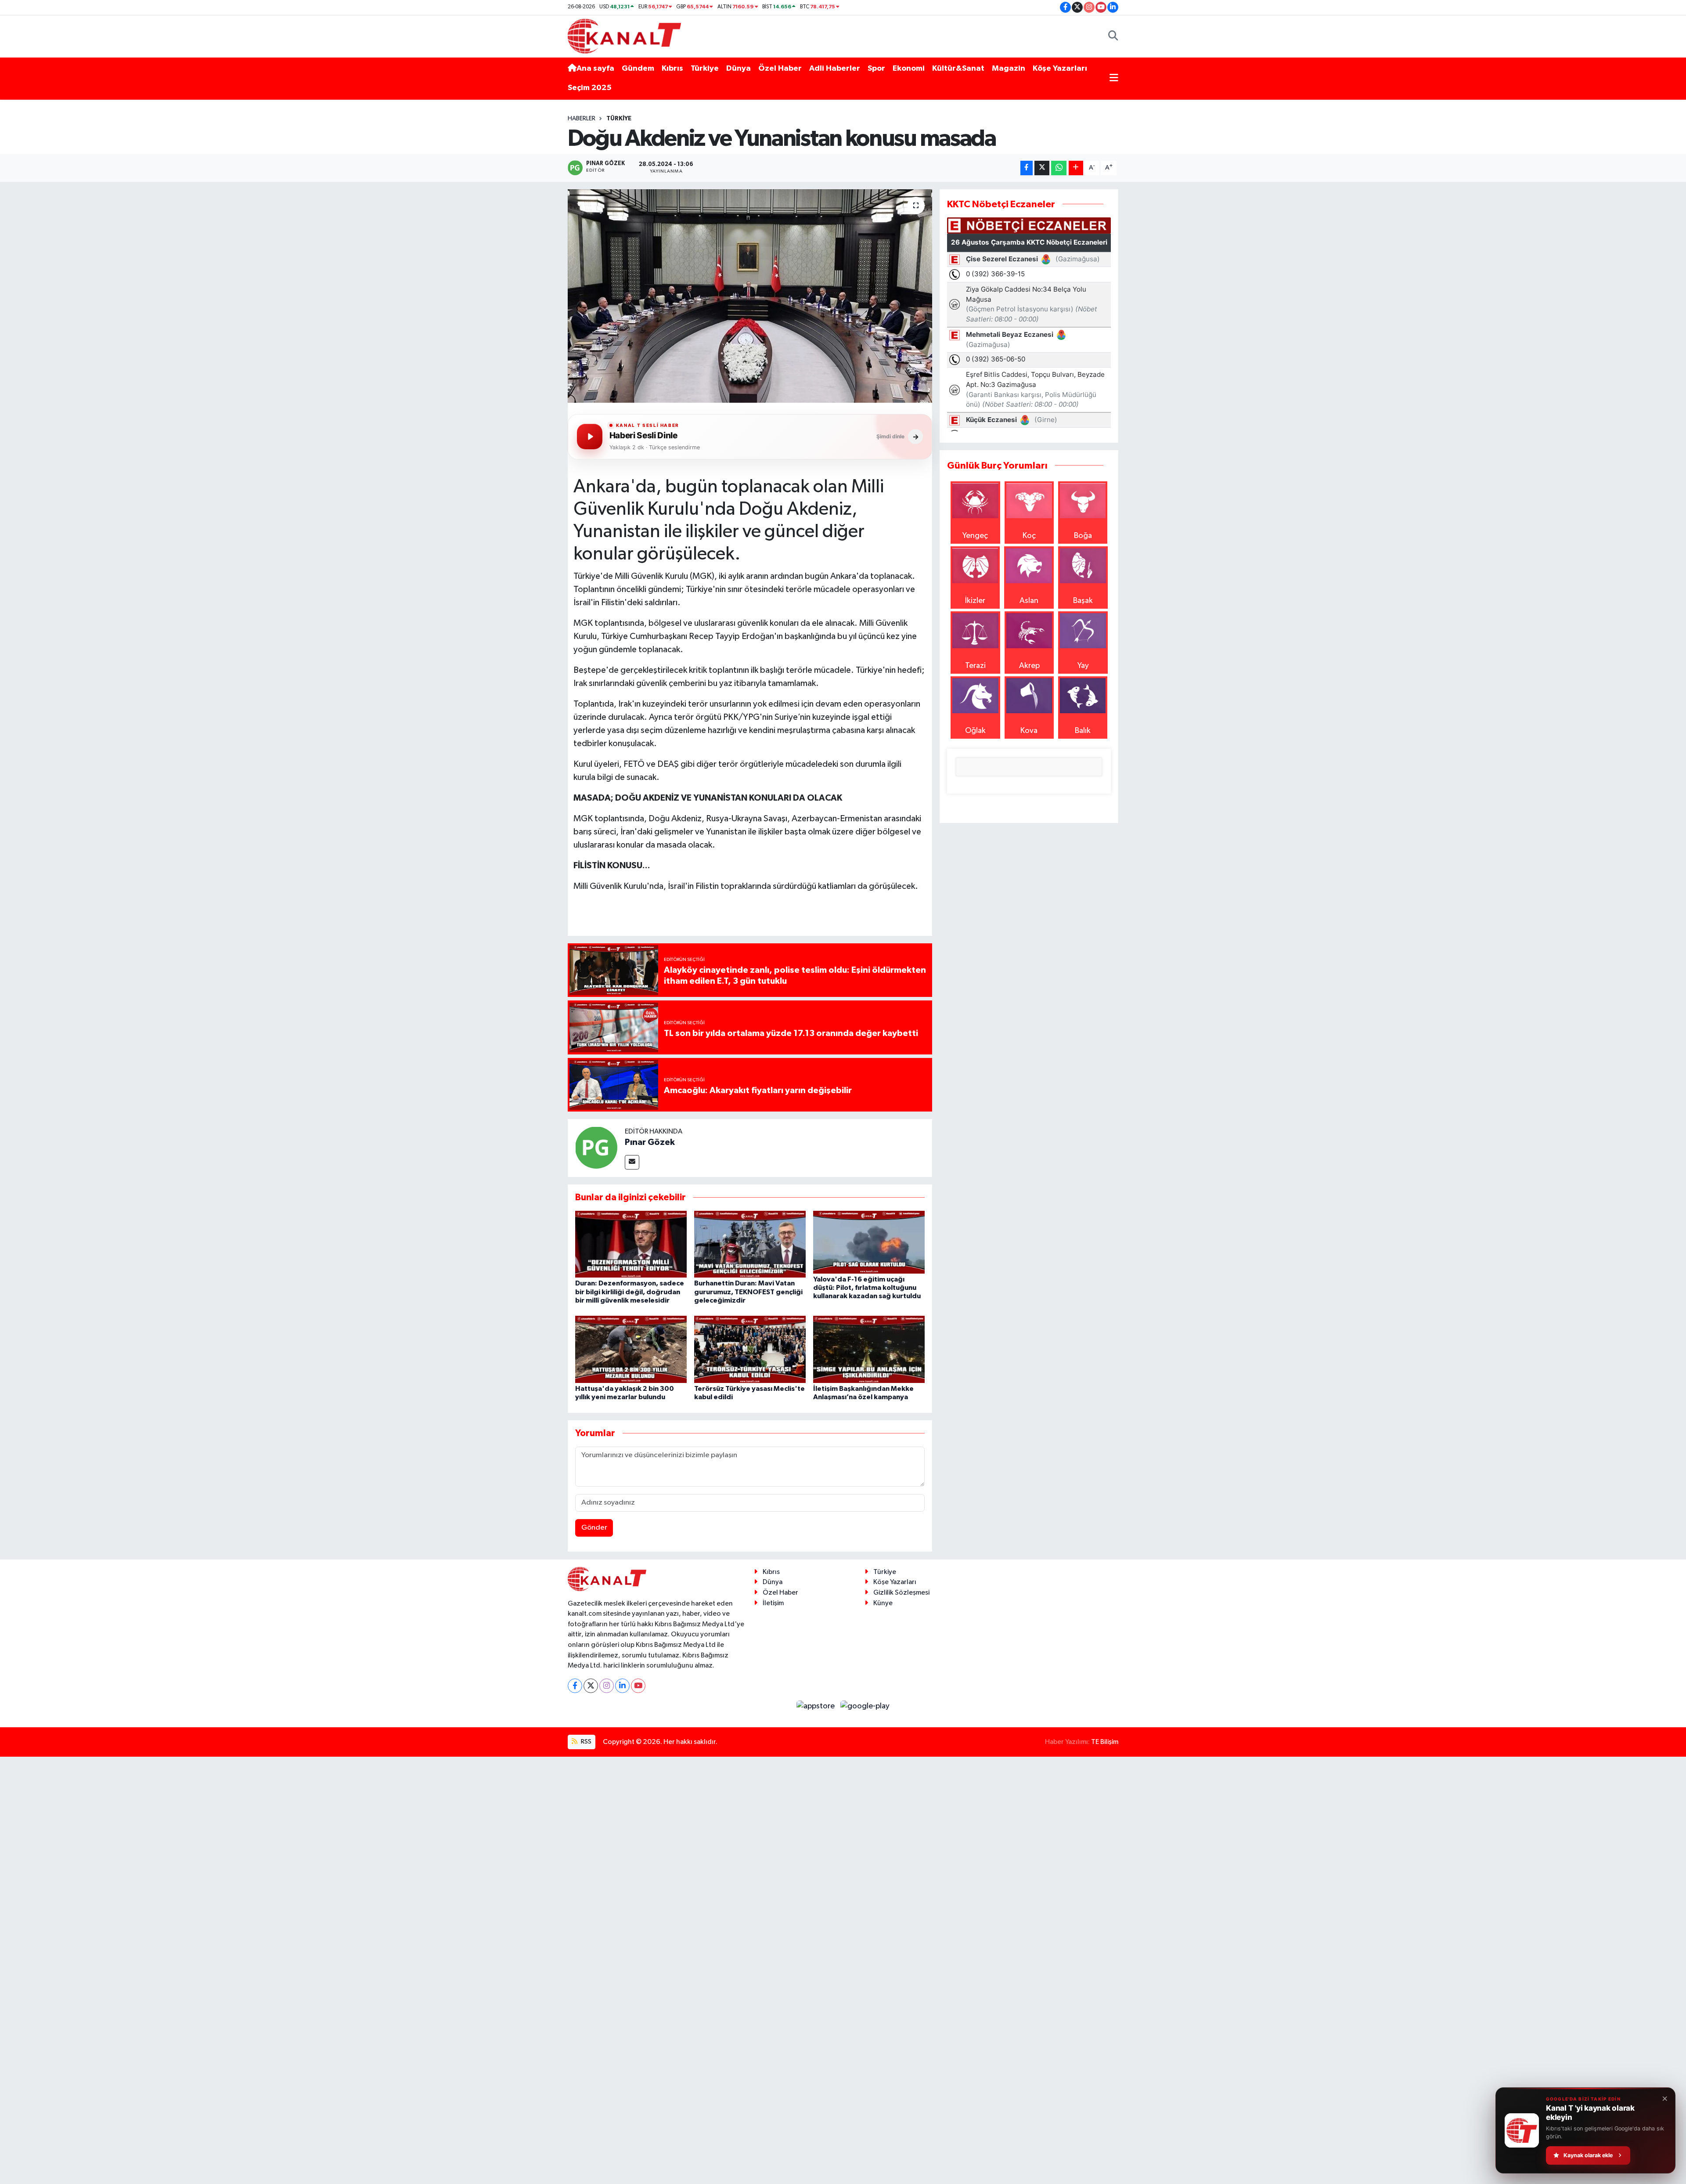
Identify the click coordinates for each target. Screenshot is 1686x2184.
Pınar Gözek (650, 1142)
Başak (1083, 601)
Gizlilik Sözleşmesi (901, 1593)
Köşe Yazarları (1060, 69)
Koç (1029, 536)
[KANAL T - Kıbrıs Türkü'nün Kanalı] (624, 36)
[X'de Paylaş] (1042, 168)
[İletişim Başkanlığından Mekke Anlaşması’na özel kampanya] (869, 1349)
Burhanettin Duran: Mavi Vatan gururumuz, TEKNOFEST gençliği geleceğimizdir (748, 1292)
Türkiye (705, 69)
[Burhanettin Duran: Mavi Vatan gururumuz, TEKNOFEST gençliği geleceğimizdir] (750, 1244)
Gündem (638, 69)
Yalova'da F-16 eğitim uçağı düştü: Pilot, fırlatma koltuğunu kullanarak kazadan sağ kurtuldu (867, 1288)
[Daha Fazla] (1076, 168)
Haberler (582, 119)
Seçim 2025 (590, 88)
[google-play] (865, 1706)
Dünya (739, 69)
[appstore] (817, 1706)
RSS (585, 1742)
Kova (1029, 731)
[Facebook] (575, 1686)
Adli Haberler (835, 69)
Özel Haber (780, 69)
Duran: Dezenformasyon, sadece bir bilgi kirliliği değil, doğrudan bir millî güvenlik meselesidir (630, 1292)
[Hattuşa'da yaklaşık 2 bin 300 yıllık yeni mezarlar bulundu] (631, 1349)
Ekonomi (909, 69)
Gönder (594, 1528)
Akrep (1029, 666)
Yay (1083, 666)
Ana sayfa (595, 69)
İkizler (975, 601)
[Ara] (1113, 36)
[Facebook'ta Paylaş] (1027, 168)
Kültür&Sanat (958, 69)
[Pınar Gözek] (596, 1148)
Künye (883, 1603)
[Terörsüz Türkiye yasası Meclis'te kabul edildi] (750, 1349)
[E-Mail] (632, 1162)
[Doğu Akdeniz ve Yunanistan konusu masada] (750, 296)
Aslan (1029, 601)
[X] (591, 1686)
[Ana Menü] (1114, 78)
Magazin (1009, 69)
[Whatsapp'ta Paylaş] (1059, 168)
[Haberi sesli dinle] (590, 437)
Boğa (1083, 536)
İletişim (773, 1603)
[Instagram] (607, 1686)
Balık (1083, 731)
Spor (876, 69)
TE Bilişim (1105, 1742)
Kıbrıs (672, 69)
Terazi (975, 666)
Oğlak (975, 731)
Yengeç (975, 536)
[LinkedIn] (622, 1686)
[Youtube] (638, 1686)
